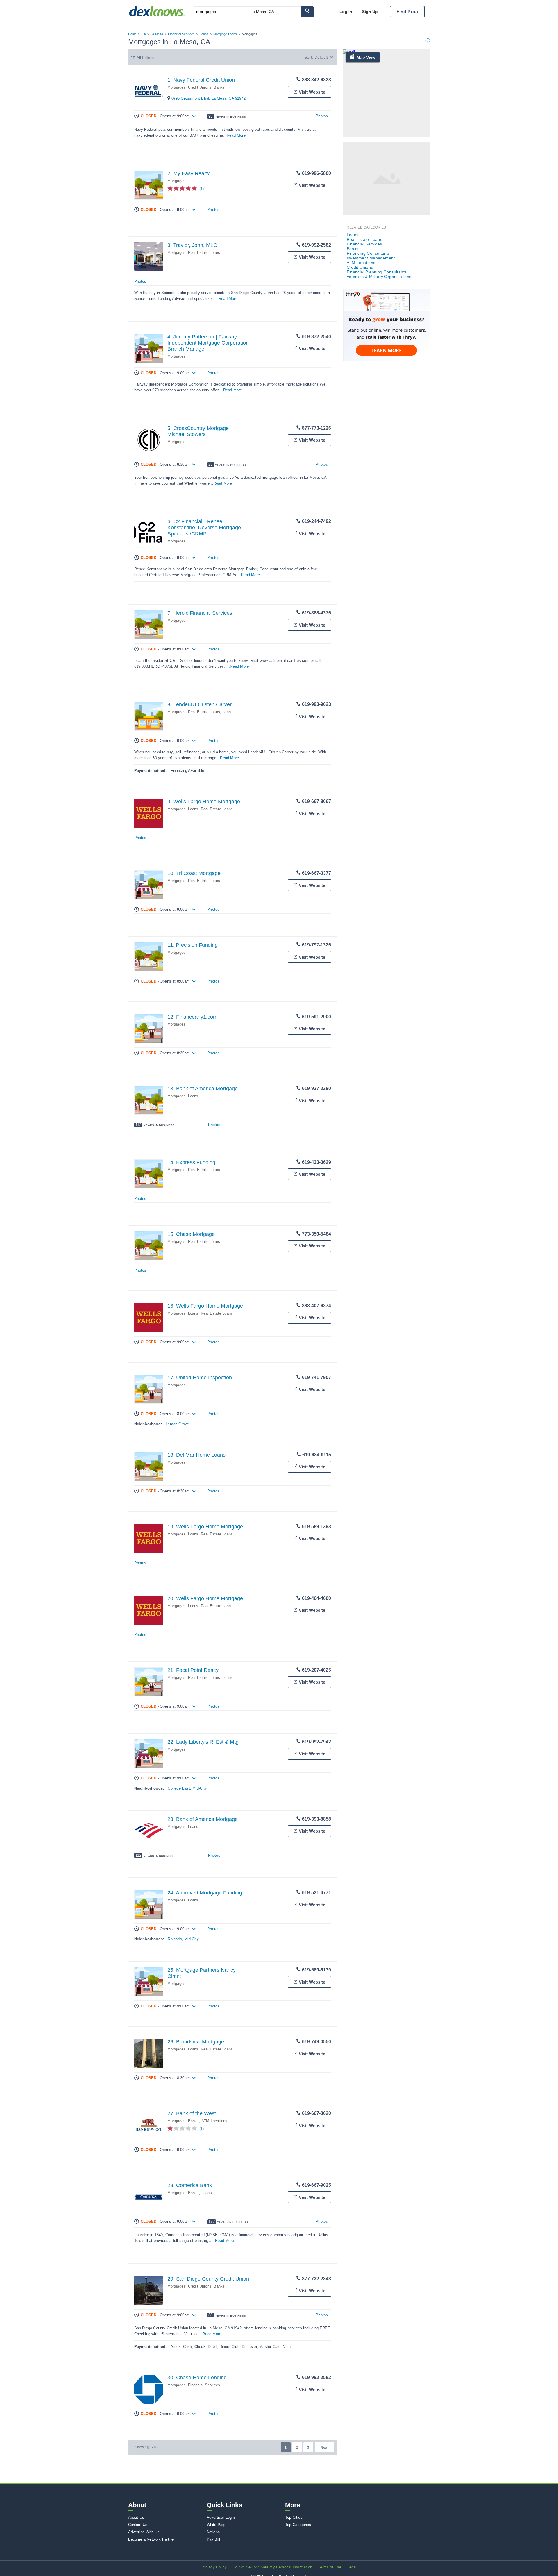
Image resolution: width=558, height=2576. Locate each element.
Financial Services (181, 34)
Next (324, 2448)
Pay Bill (213, 2539)
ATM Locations (214, 2121)
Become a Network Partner (152, 2539)
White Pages (218, 2525)
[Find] (307, 12)
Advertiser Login (221, 2517)
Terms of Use (330, 2567)
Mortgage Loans (225, 34)
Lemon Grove (177, 1424)
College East (179, 1788)
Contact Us (138, 2525)
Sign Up (370, 12)
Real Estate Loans (204, 253)
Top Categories (298, 2525)
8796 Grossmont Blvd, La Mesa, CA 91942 (209, 98)
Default (321, 57)
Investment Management (371, 258)
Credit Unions (200, 87)
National (214, 2532)
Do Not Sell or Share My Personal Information (272, 2567)
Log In (346, 12)
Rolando (175, 1939)
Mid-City (200, 1788)
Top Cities (294, 2517)
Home (133, 34)
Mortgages (177, 87)
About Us (136, 2517)
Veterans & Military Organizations (379, 277)
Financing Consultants (368, 253)
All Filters (145, 58)
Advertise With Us (144, 2532)
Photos (322, 116)
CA (144, 34)
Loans (204, 34)
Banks (219, 87)
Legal (352, 2567)
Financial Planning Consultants (377, 272)
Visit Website (312, 92)
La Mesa (157, 34)
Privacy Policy (214, 2567)
